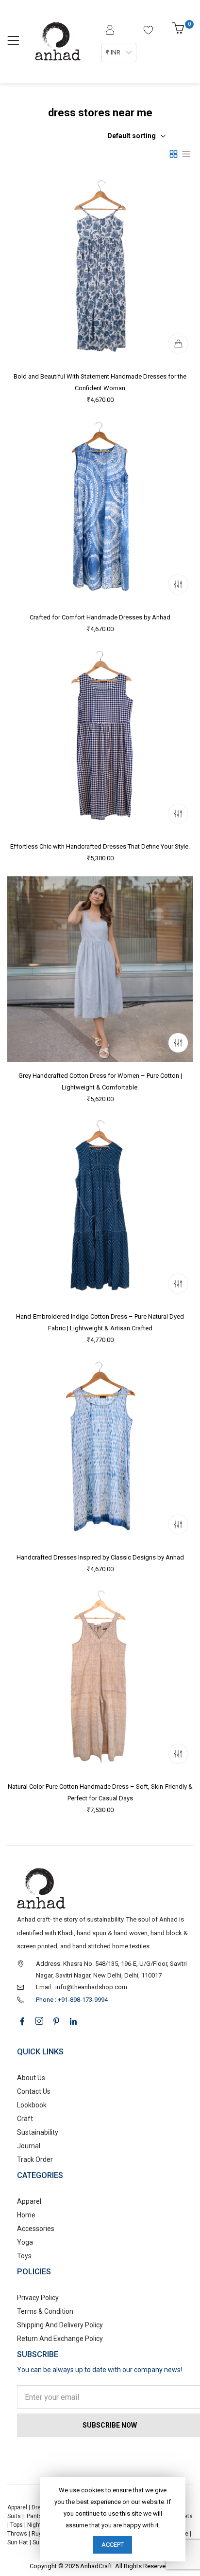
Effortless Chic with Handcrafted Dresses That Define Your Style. (100, 846)
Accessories (36, 2229)
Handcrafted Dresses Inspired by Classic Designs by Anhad (100, 1557)
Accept (113, 2545)
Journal (29, 2146)
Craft (25, 2119)
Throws (17, 2534)
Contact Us (34, 2091)
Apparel (29, 2201)
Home (26, 2215)
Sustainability (38, 2132)
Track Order (35, 2159)
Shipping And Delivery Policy (60, 2325)
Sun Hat (18, 2542)
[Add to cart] (178, 344)
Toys (24, 2256)
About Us (31, 2078)
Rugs (39, 2534)
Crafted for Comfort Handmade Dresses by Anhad (100, 617)
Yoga (25, 2242)
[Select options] (178, 584)
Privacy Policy (38, 2298)
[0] (180, 31)
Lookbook (32, 2105)
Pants (34, 2516)
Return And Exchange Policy (60, 2339)
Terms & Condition (45, 2311)
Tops (17, 2525)
